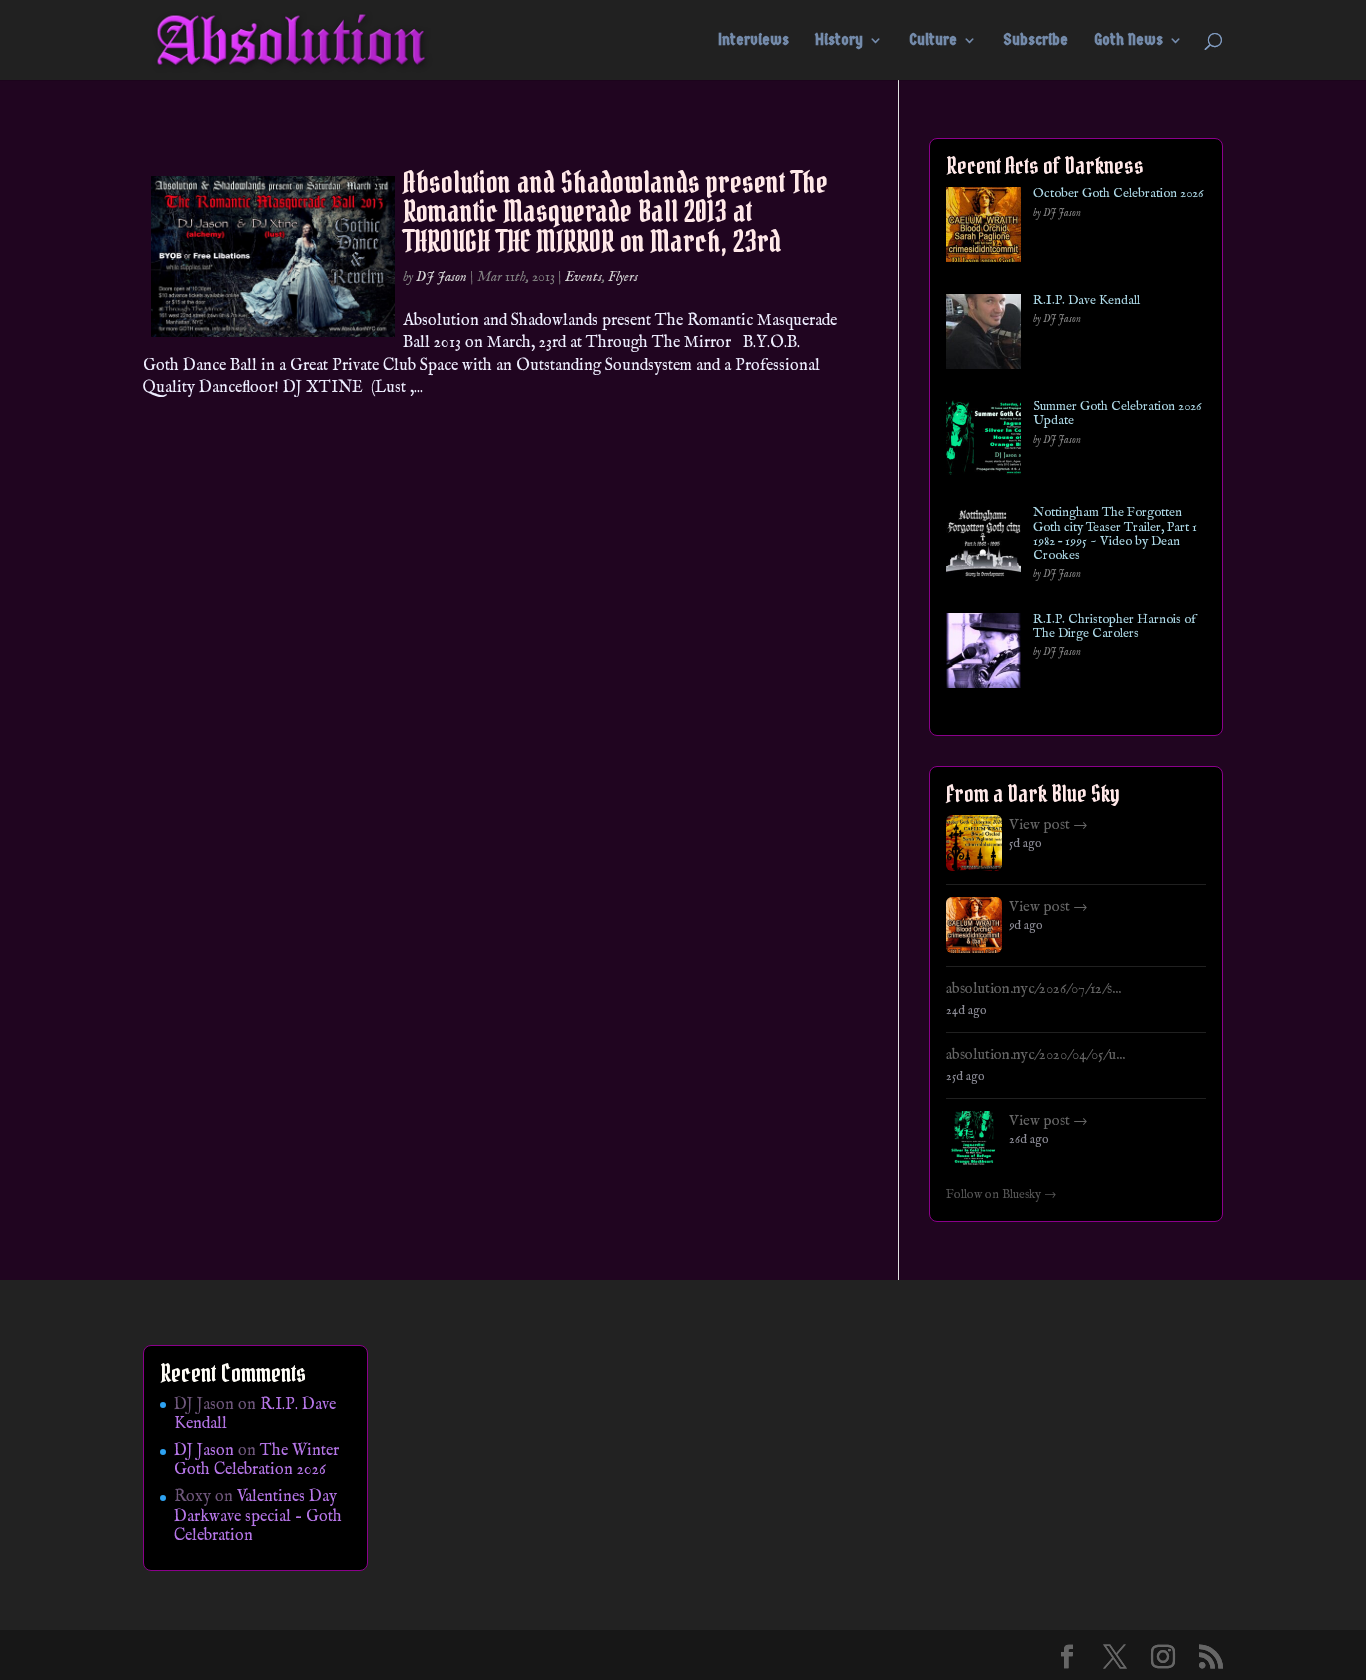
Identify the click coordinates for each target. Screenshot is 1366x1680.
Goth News (1128, 41)
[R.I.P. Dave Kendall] (983, 335)
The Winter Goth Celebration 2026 (256, 1460)
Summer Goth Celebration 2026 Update (1117, 414)
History (839, 41)
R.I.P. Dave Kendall (1086, 301)
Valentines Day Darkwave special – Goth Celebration (258, 1516)
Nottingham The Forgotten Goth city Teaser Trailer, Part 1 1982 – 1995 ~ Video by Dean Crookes (1115, 534)
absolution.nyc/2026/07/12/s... (1033, 989)
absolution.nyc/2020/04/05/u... (1035, 1055)
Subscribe (1035, 41)
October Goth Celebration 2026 (1118, 194)
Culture (933, 41)
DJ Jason (441, 277)
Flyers (623, 277)
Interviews (753, 41)
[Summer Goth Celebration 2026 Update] (983, 441)
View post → (1048, 825)
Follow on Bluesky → (1001, 1195)
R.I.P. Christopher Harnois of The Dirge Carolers (1114, 627)
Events (583, 277)
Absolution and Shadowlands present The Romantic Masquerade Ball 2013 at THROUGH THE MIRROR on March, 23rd (615, 211)
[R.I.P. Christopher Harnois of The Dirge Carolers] (983, 654)
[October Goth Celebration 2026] (983, 228)
